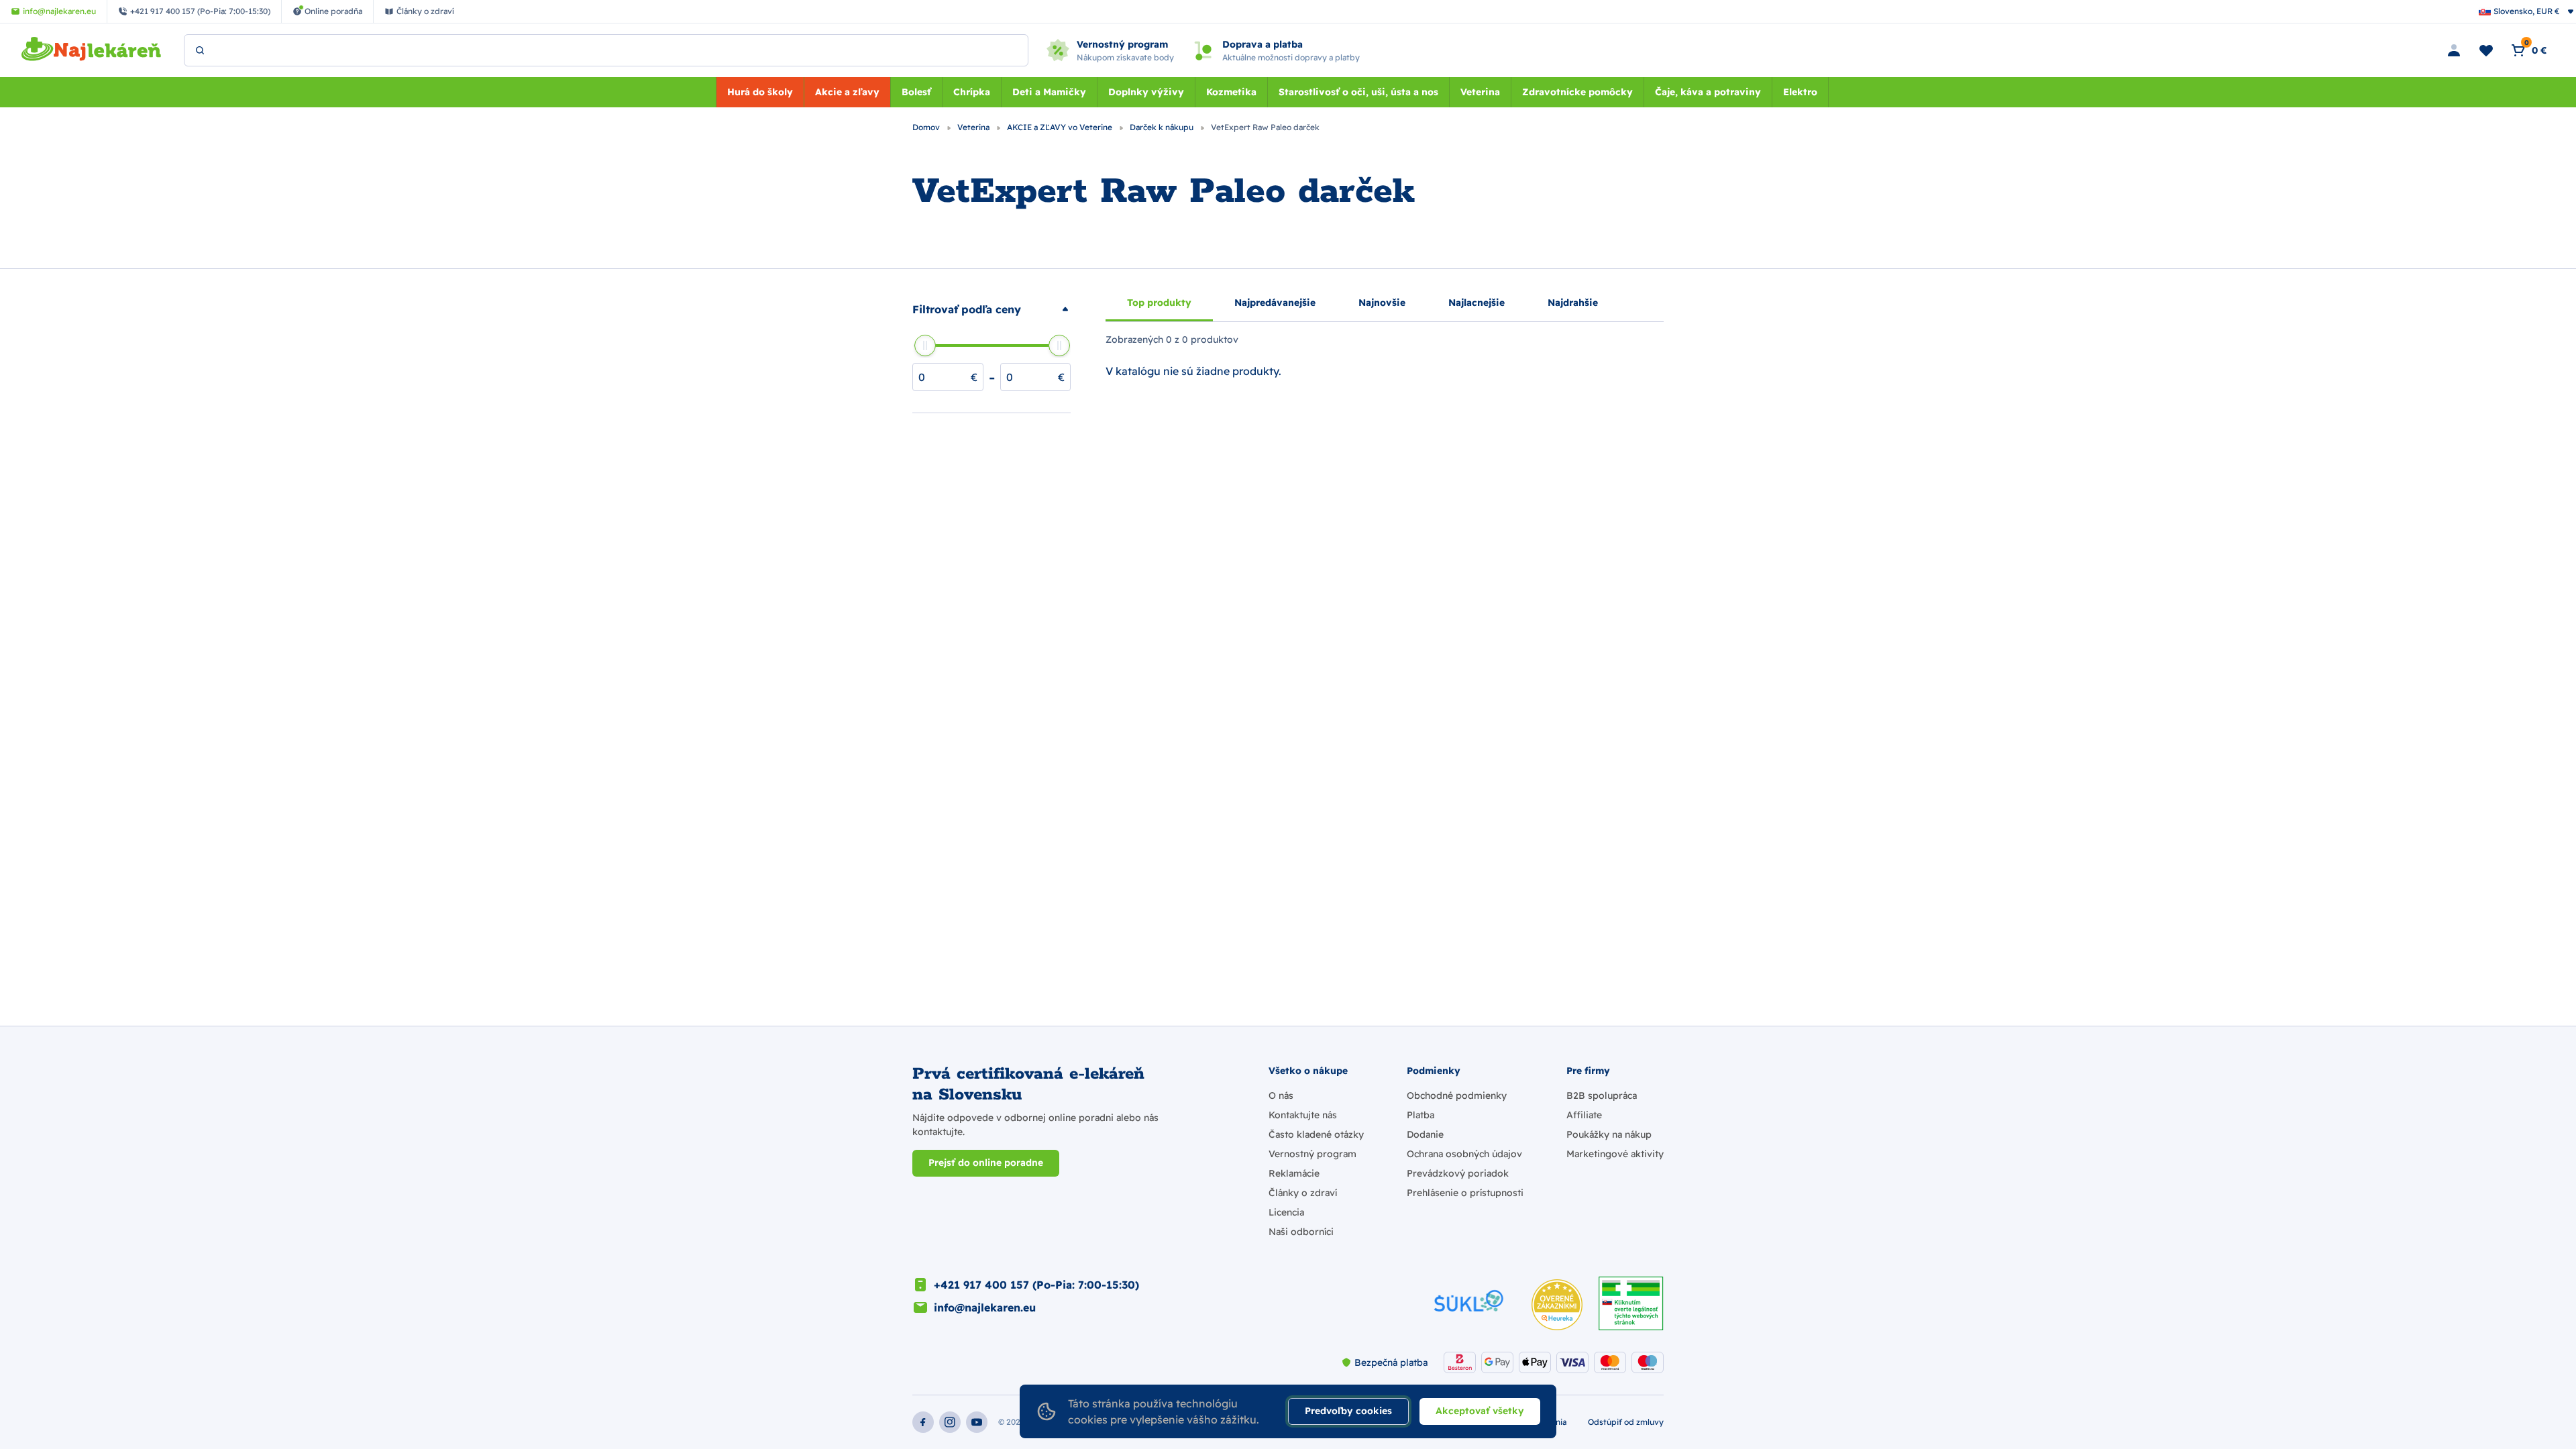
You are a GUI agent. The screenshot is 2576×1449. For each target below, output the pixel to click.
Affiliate (1584, 1115)
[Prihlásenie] (2454, 50)
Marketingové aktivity (1615, 1154)
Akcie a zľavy (847, 92)
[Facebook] (923, 1422)
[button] (991, 309)
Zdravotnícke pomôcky (1577, 92)
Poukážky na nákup (1609, 1134)
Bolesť (916, 92)
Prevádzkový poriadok (1458, 1173)
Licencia (1286, 1212)
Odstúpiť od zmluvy (1626, 1422)
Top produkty (1159, 303)
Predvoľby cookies (1348, 1411)
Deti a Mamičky (1049, 92)
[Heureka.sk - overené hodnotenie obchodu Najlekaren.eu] (1557, 1305)
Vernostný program (1312, 1154)
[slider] (925, 345)
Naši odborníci (1301, 1232)
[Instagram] (950, 1422)
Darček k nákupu (1163, 127)
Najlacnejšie (1477, 303)
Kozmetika (1231, 92)
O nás (1281, 1095)
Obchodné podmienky (1457, 1095)
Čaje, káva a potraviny (1708, 92)
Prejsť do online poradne (986, 1163)
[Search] (200, 50)
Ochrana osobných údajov (1464, 1154)
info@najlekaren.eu (985, 1307)
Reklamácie (1294, 1173)
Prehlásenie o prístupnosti (1465, 1193)
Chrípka (972, 92)
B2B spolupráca (1602, 1095)
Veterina (1480, 92)
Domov (927, 127)
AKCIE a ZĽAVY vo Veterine (1061, 127)
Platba (1420, 1115)
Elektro (1800, 92)
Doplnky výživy (1146, 92)
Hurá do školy (760, 92)
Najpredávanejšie (1275, 303)
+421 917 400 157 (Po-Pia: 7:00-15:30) (1036, 1285)
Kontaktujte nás (1303, 1115)
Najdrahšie (1573, 303)
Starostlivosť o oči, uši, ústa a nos (1358, 92)
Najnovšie (1382, 303)
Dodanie (1425, 1134)
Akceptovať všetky (1480, 1411)
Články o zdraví (1303, 1193)
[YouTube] (977, 1422)
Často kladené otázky (1316, 1134)
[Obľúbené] (2486, 50)
